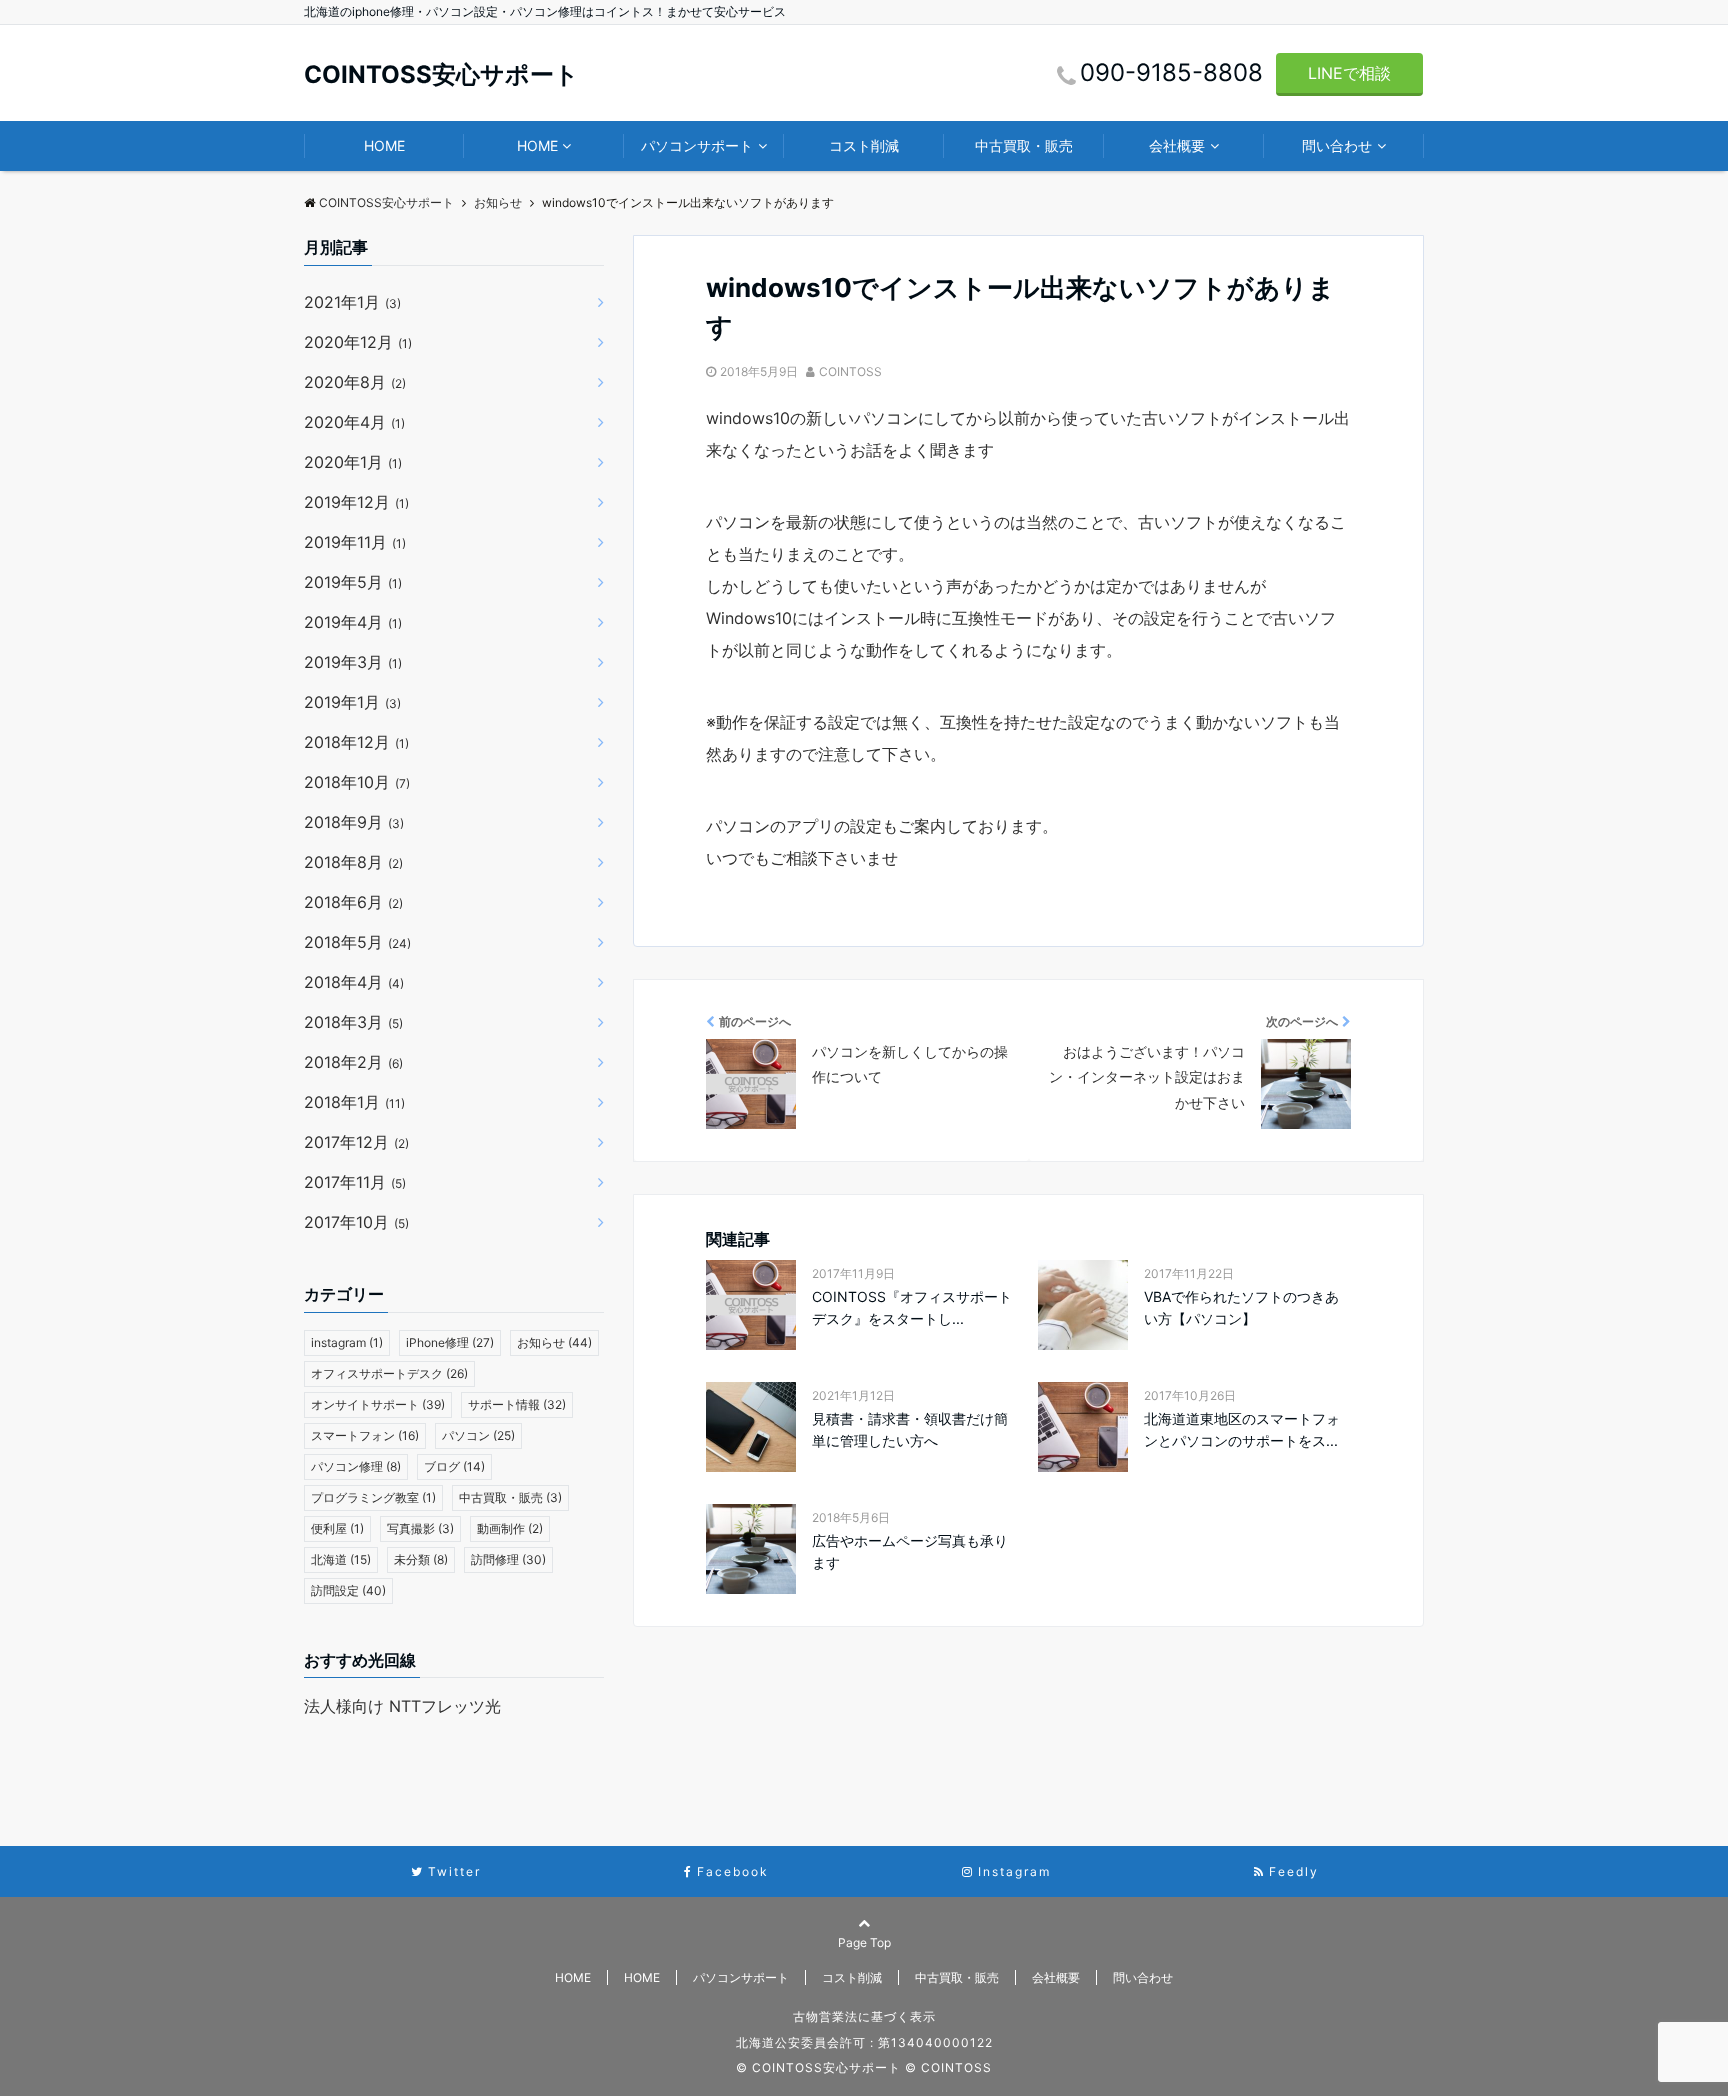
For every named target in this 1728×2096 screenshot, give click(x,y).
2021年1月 (352, 302)
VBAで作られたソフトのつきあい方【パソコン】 (1241, 1307)
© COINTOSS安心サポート (818, 2067)
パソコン (478, 1435)
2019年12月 (356, 502)
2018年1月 (354, 1102)
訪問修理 (508, 1559)
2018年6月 (353, 902)
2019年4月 (353, 622)
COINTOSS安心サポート (441, 75)
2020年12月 (358, 342)
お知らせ (554, 1342)
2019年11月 (355, 542)
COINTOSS (850, 371)
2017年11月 (355, 1182)
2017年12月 (356, 1142)
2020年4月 (354, 422)
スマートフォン (365, 1435)
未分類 (421, 1559)
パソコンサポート (697, 145)
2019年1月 (352, 702)
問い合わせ (1337, 145)
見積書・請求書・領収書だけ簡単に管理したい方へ (910, 1429)
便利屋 (337, 1528)
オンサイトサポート (378, 1404)
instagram (347, 1342)
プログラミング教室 (373, 1497)
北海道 (341, 1559)
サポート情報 (517, 1404)
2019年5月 (353, 582)
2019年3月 (353, 662)
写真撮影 (420, 1528)
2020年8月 (355, 382)
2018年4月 (354, 982)
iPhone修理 (450, 1342)
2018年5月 (357, 942)
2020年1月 (353, 462)
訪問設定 (348, 1590)
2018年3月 (353, 1022)
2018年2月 (353, 1062)
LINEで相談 (1349, 73)
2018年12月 (356, 742)
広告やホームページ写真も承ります (910, 1551)
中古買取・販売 (1024, 145)
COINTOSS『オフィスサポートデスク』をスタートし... (912, 1307)
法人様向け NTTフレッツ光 (402, 1706)
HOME (384, 145)
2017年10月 (356, 1222)
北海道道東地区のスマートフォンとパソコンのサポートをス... (1242, 1429)
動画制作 (510, 1528)
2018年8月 (353, 862)
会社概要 (1177, 145)
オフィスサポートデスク (389, 1373)
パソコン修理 (356, 1466)
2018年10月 (357, 782)
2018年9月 (354, 822)
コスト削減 (864, 145)
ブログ (454, 1466)
